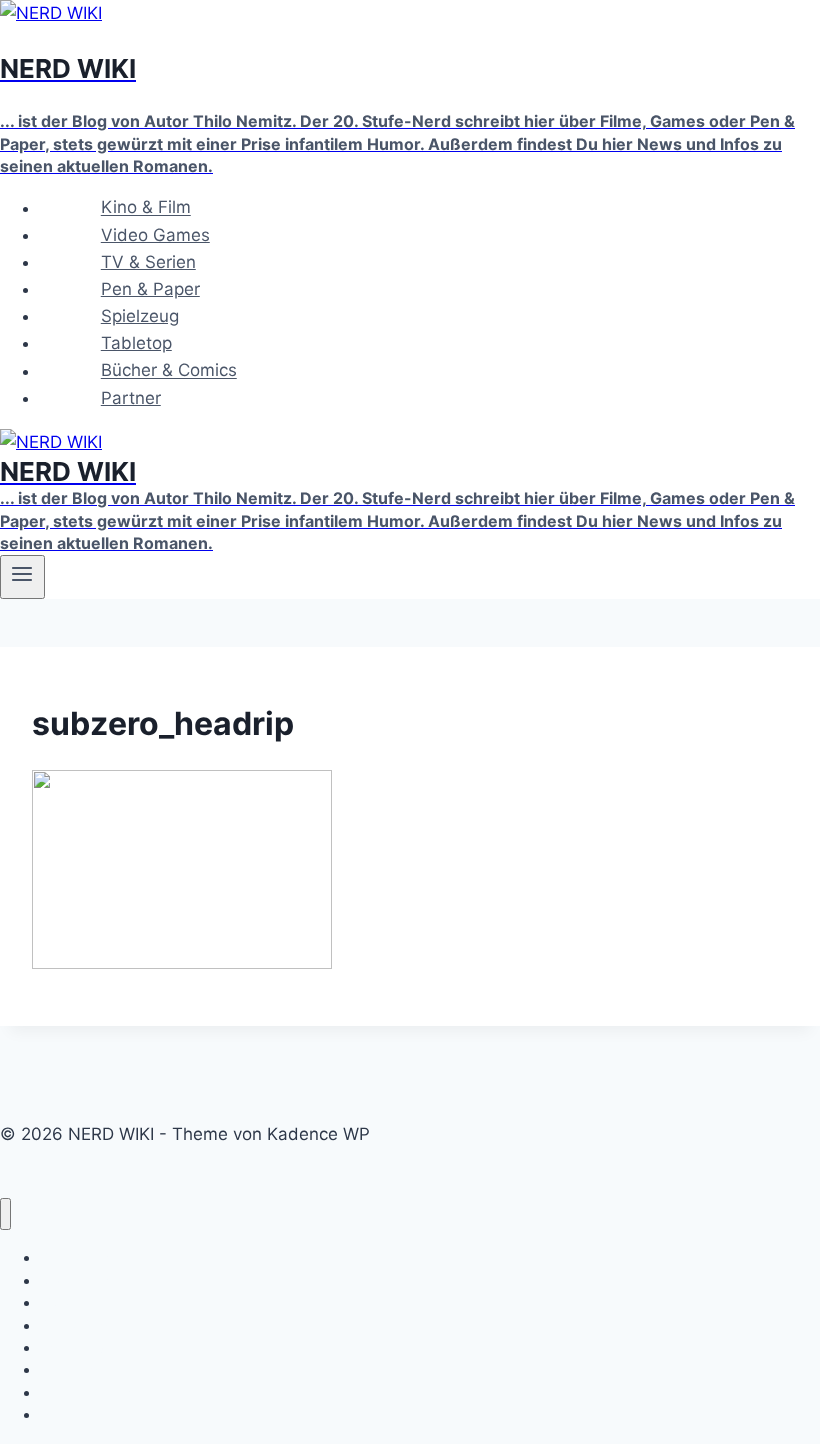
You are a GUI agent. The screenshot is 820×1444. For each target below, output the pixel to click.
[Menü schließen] (5, 1214)
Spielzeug (140, 316)
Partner (131, 398)
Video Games (155, 235)
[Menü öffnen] (22, 577)
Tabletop (136, 343)
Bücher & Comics (169, 371)
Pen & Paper (150, 289)
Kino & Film (146, 208)
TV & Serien (148, 262)
